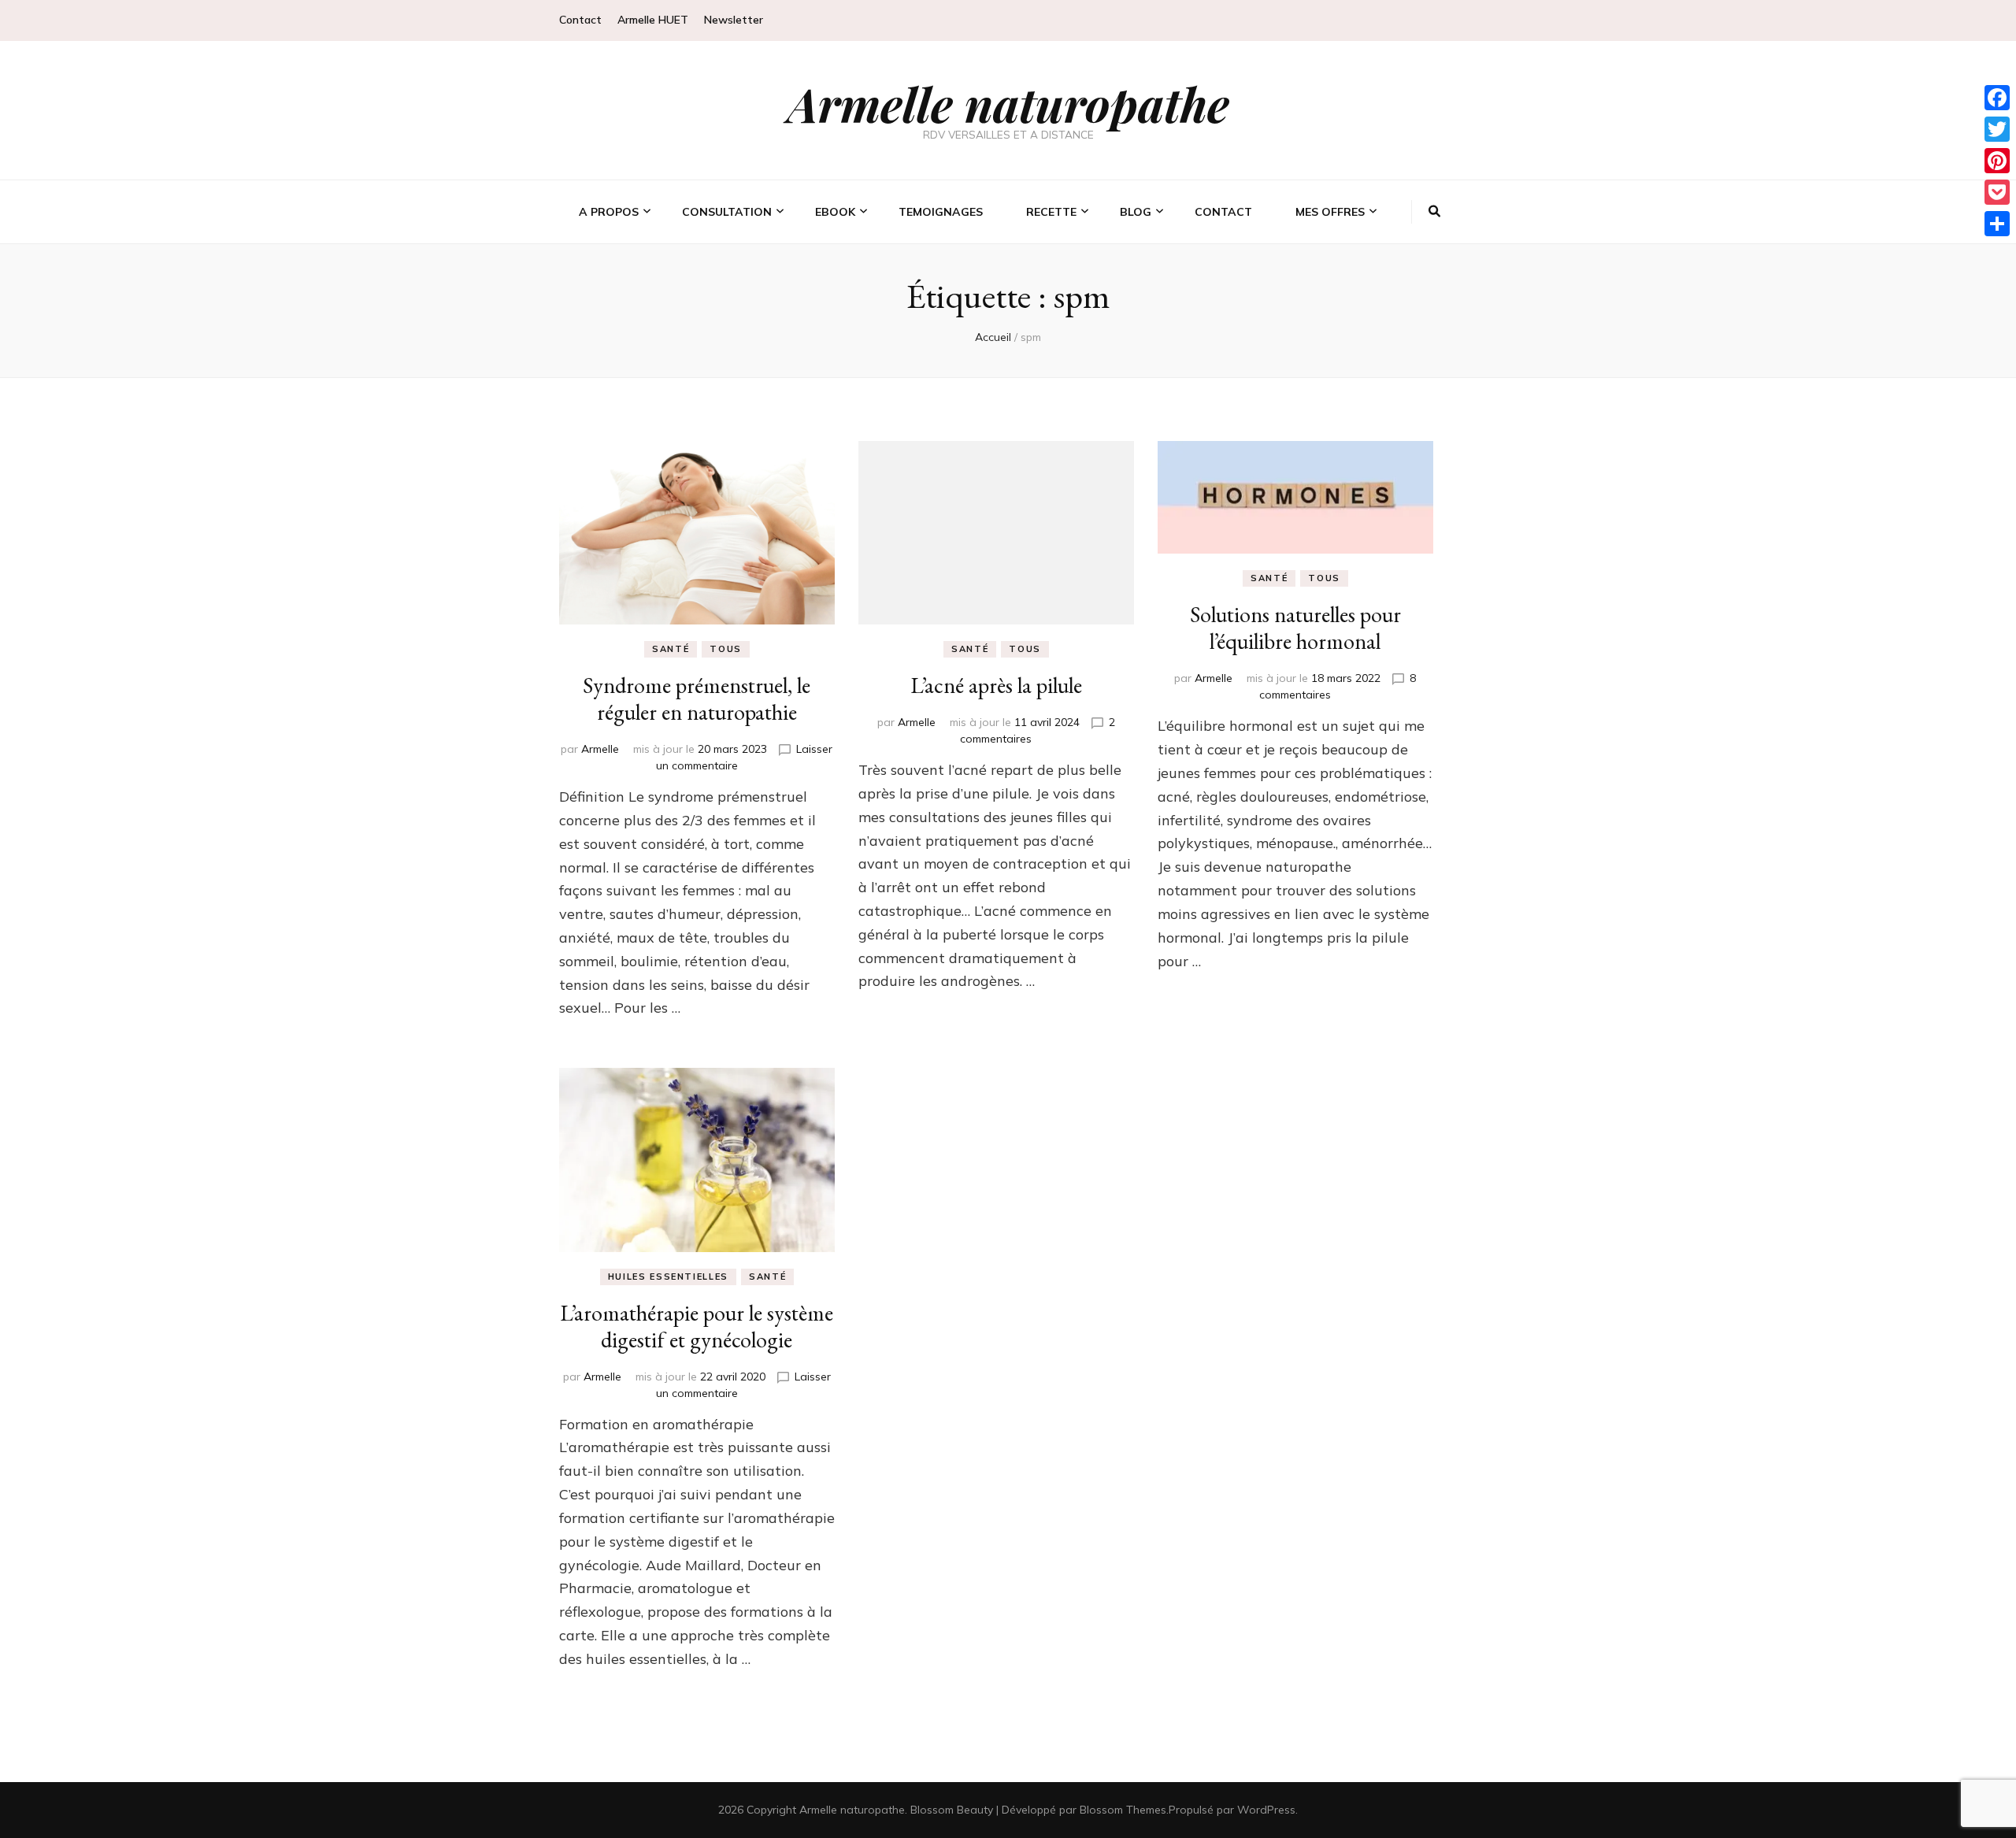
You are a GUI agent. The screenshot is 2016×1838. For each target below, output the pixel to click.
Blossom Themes (1123, 1810)
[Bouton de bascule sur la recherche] (1434, 212)
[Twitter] (1997, 129)
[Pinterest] (1997, 161)
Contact (580, 20)
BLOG (1136, 212)
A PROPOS (609, 212)
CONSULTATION (727, 212)
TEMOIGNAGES (941, 212)
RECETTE (1051, 212)
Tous (726, 649)
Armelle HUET (653, 20)
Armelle (600, 749)
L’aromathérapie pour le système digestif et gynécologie (697, 1326)
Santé (671, 649)
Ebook (835, 212)
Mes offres (1330, 212)
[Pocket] (1997, 192)
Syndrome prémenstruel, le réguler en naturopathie (697, 699)
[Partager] (1997, 224)
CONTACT (1223, 212)
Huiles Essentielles (668, 1277)
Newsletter (734, 20)
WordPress (1266, 1810)
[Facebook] (1997, 98)
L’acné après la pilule (996, 685)
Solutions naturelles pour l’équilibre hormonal (1295, 628)
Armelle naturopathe (1008, 103)
